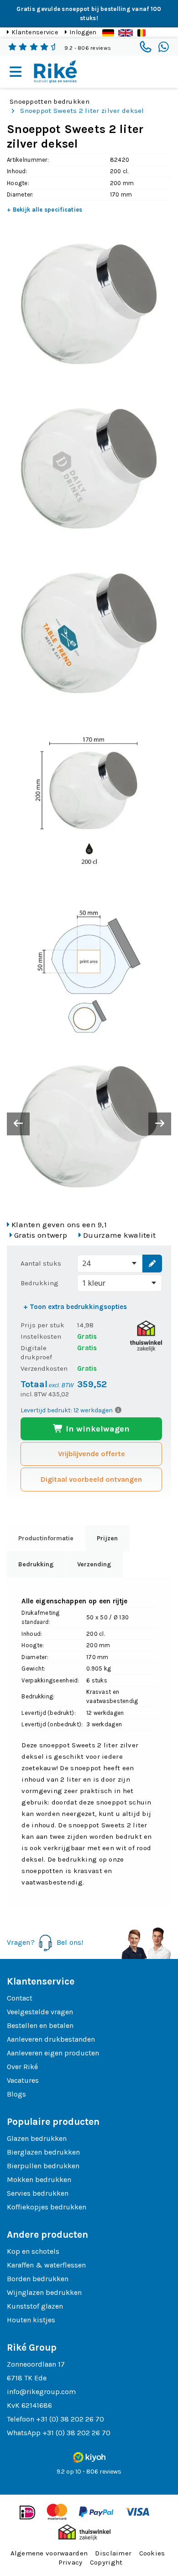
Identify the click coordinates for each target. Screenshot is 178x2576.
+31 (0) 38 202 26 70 (70, 2419)
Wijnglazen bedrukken (44, 2292)
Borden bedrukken (38, 2279)
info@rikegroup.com (41, 2392)
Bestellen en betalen (40, 2025)
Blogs (16, 2094)
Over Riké (22, 2067)
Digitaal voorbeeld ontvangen (91, 1479)
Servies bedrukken (38, 2193)
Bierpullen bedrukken (43, 2166)
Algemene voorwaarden (49, 2553)
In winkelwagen (97, 1429)
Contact (20, 1998)
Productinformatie (46, 1538)
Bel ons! (70, 1942)
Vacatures (23, 2080)
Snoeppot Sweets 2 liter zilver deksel (82, 111)
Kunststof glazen (35, 2306)
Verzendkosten (44, 1368)
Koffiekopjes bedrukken (47, 2207)
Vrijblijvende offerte (92, 1454)
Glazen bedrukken (37, 2138)
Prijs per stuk (42, 1325)
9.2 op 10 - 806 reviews (89, 2472)
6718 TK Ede (27, 2378)
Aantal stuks (41, 1263)
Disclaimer (113, 2553)
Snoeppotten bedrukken (50, 101)
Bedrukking (39, 1283)
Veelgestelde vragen (40, 2012)
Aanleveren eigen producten (53, 2053)
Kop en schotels (33, 2251)
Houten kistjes (31, 2320)
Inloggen (83, 32)
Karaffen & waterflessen (46, 2265)
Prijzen (107, 1538)
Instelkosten (41, 1336)
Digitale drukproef (36, 1352)
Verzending (94, 1564)
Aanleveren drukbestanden (51, 2039)
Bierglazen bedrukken (43, 2152)
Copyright (106, 2562)
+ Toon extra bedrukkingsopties (75, 1307)
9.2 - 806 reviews (88, 48)
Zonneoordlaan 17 (36, 2364)
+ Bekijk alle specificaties (45, 210)
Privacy (71, 2562)
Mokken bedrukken (39, 2179)
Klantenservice (35, 32)
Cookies (152, 2553)
